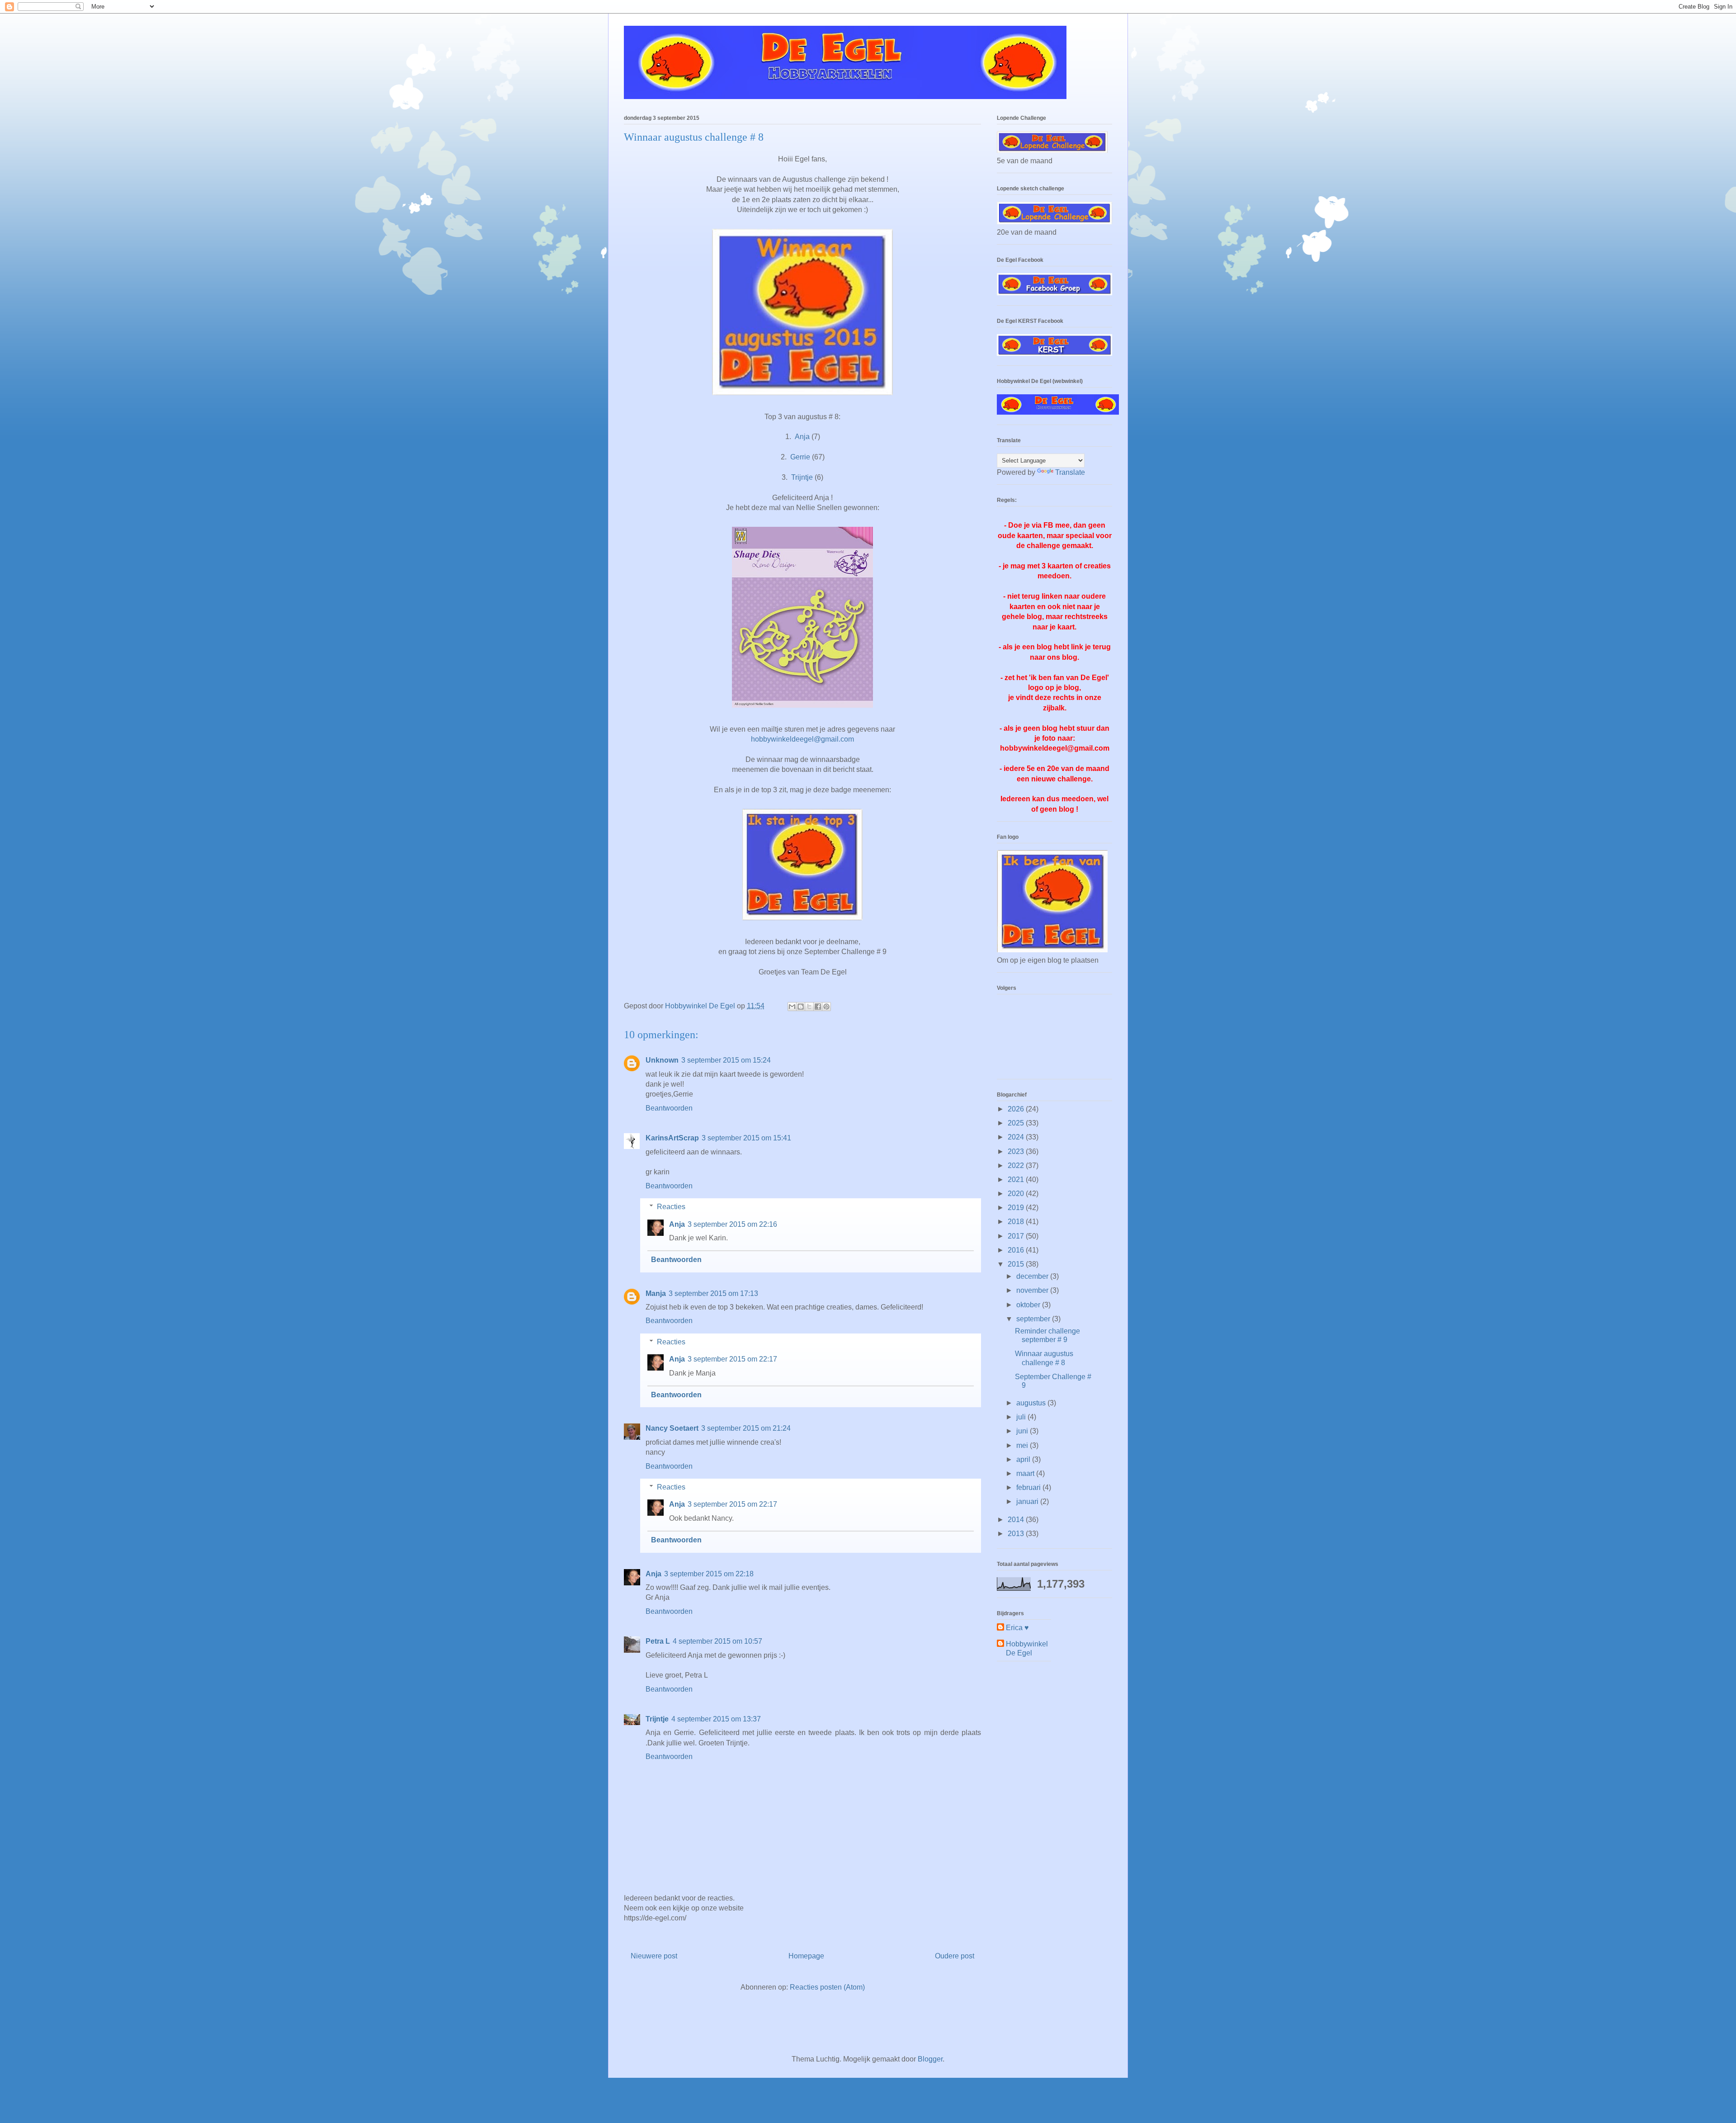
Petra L (658, 1641)
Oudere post (955, 1956)
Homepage (806, 1956)
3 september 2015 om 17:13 (713, 1293)
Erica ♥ (1017, 1628)
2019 (1017, 1208)
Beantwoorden (669, 1108)
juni (1023, 1431)
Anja (802, 437)
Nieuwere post (654, 1956)
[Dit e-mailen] (792, 1007)
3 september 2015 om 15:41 (746, 1138)
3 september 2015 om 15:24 (726, 1060)
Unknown (662, 1060)
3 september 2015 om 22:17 (732, 1359)
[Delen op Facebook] (818, 1007)
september (1034, 1319)
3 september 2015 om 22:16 (732, 1224)
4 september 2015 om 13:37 (716, 1719)
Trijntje (802, 477)
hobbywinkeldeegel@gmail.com (802, 739)
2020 (1017, 1194)
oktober (1029, 1305)
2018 (1017, 1222)
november (1033, 1290)
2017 (1017, 1236)
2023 (1017, 1151)
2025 (1017, 1123)
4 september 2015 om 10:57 (717, 1641)
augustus (1032, 1403)
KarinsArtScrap (672, 1138)
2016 (1017, 1250)
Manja (656, 1293)
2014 (1017, 1520)
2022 (1017, 1166)
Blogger (930, 2059)
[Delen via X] (809, 1007)
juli (1022, 1417)
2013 (1017, 1534)
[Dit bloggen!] (801, 1007)
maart (1026, 1473)
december (1033, 1276)
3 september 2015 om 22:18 (709, 1574)
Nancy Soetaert (672, 1428)
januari (1028, 1501)
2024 (1017, 1137)
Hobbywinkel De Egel (1027, 1648)
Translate (1070, 472)
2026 (1017, 1109)
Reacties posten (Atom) (827, 1987)
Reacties (671, 1207)
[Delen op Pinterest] (826, 1007)
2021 (1017, 1180)
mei (1023, 1445)
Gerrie (800, 457)
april (1024, 1459)
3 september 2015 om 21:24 (746, 1428)
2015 (1017, 1264)
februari (1029, 1487)
